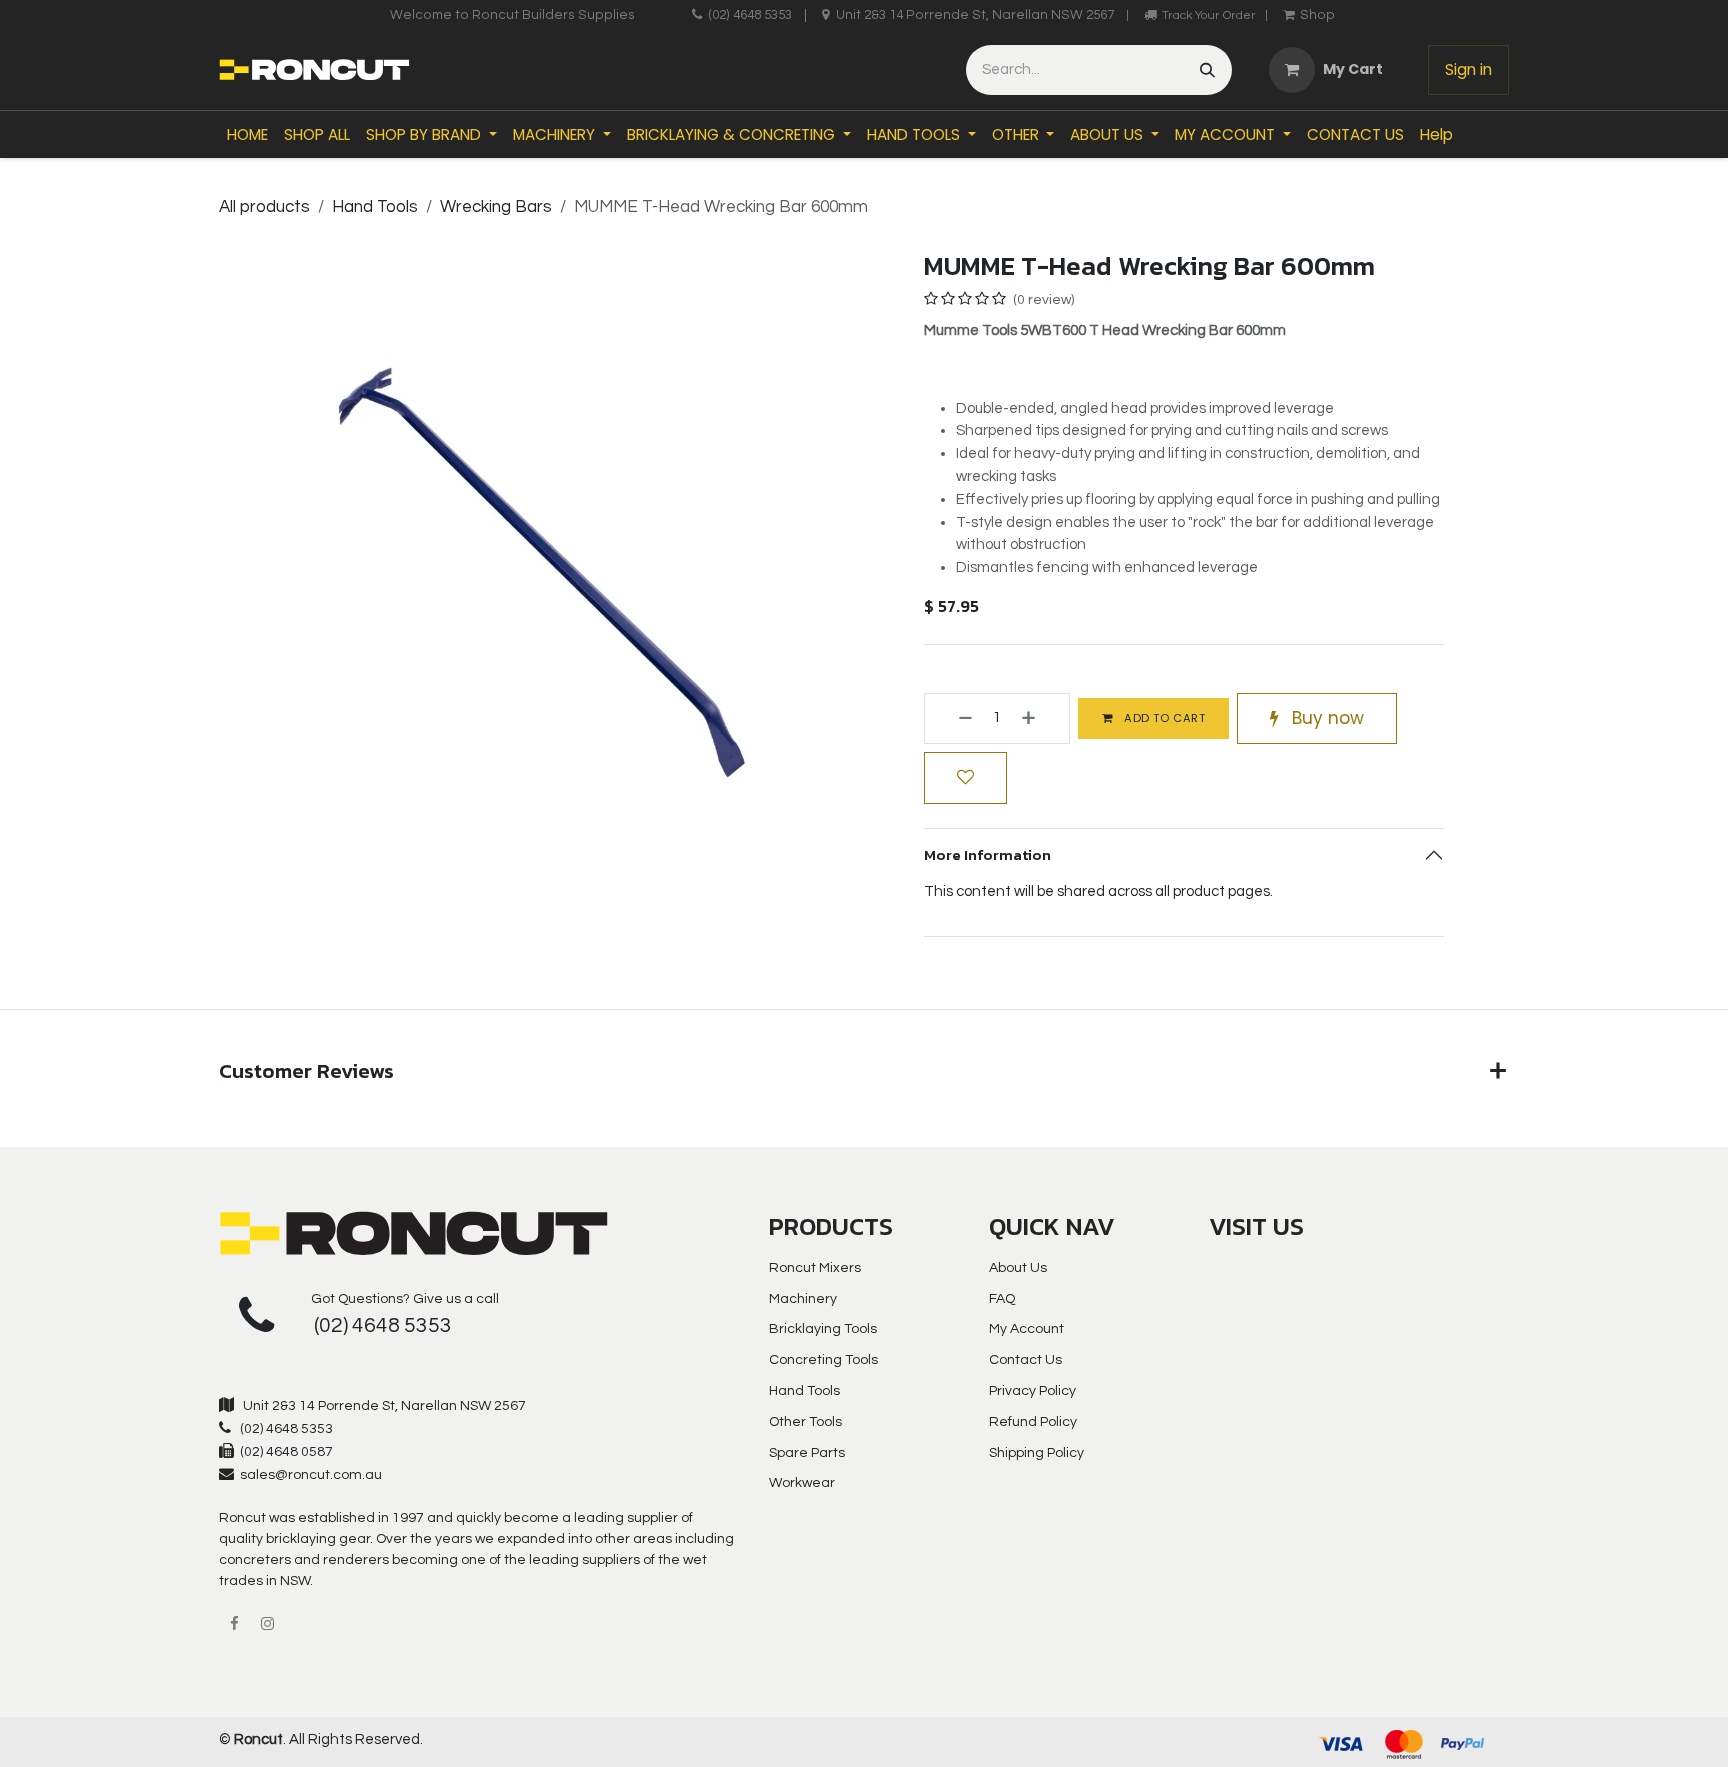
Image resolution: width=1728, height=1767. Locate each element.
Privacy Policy (1032, 1391)
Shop (1317, 15)
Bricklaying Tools (823, 1329)
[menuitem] (247, 134)
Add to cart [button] (1163, 718)
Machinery (803, 1299)
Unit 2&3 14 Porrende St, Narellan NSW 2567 (975, 15)
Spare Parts (807, 1453)
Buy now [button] (1325, 718)
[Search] (1207, 69)
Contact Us (1025, 1360)
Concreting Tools (823, 1360)
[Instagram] (267, 1624)
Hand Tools (375, 207)
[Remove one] (953, 719)
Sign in (1468, 69)
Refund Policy (1033, 1422)
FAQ (1002, 1299)
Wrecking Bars (496, 207)
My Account (1026, 1329)
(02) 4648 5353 (750, 15)
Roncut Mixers (815, 1268)
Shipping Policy (1036, 1453)
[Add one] (1040, 719)
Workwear (802, 1483)
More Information (987, 854)
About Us (1018, 1268)
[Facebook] (234, 1624)
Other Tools (805, 1422)
